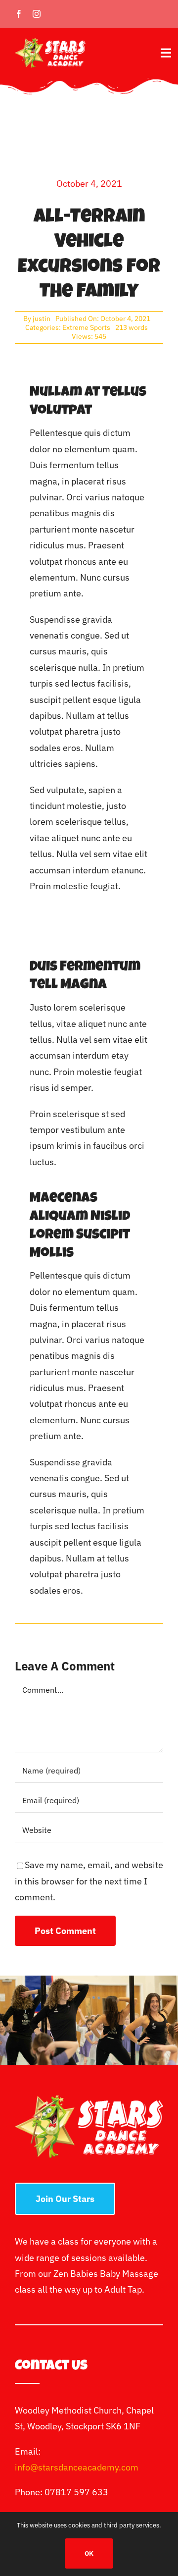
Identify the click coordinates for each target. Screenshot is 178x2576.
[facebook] (19, 14)
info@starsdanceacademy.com (77, 2467)
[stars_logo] (50, 42)
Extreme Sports (86, 327)
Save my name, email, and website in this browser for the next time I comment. (89, 1881)
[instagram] (37, 14)
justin (42, 319)
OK (89, 2553)
